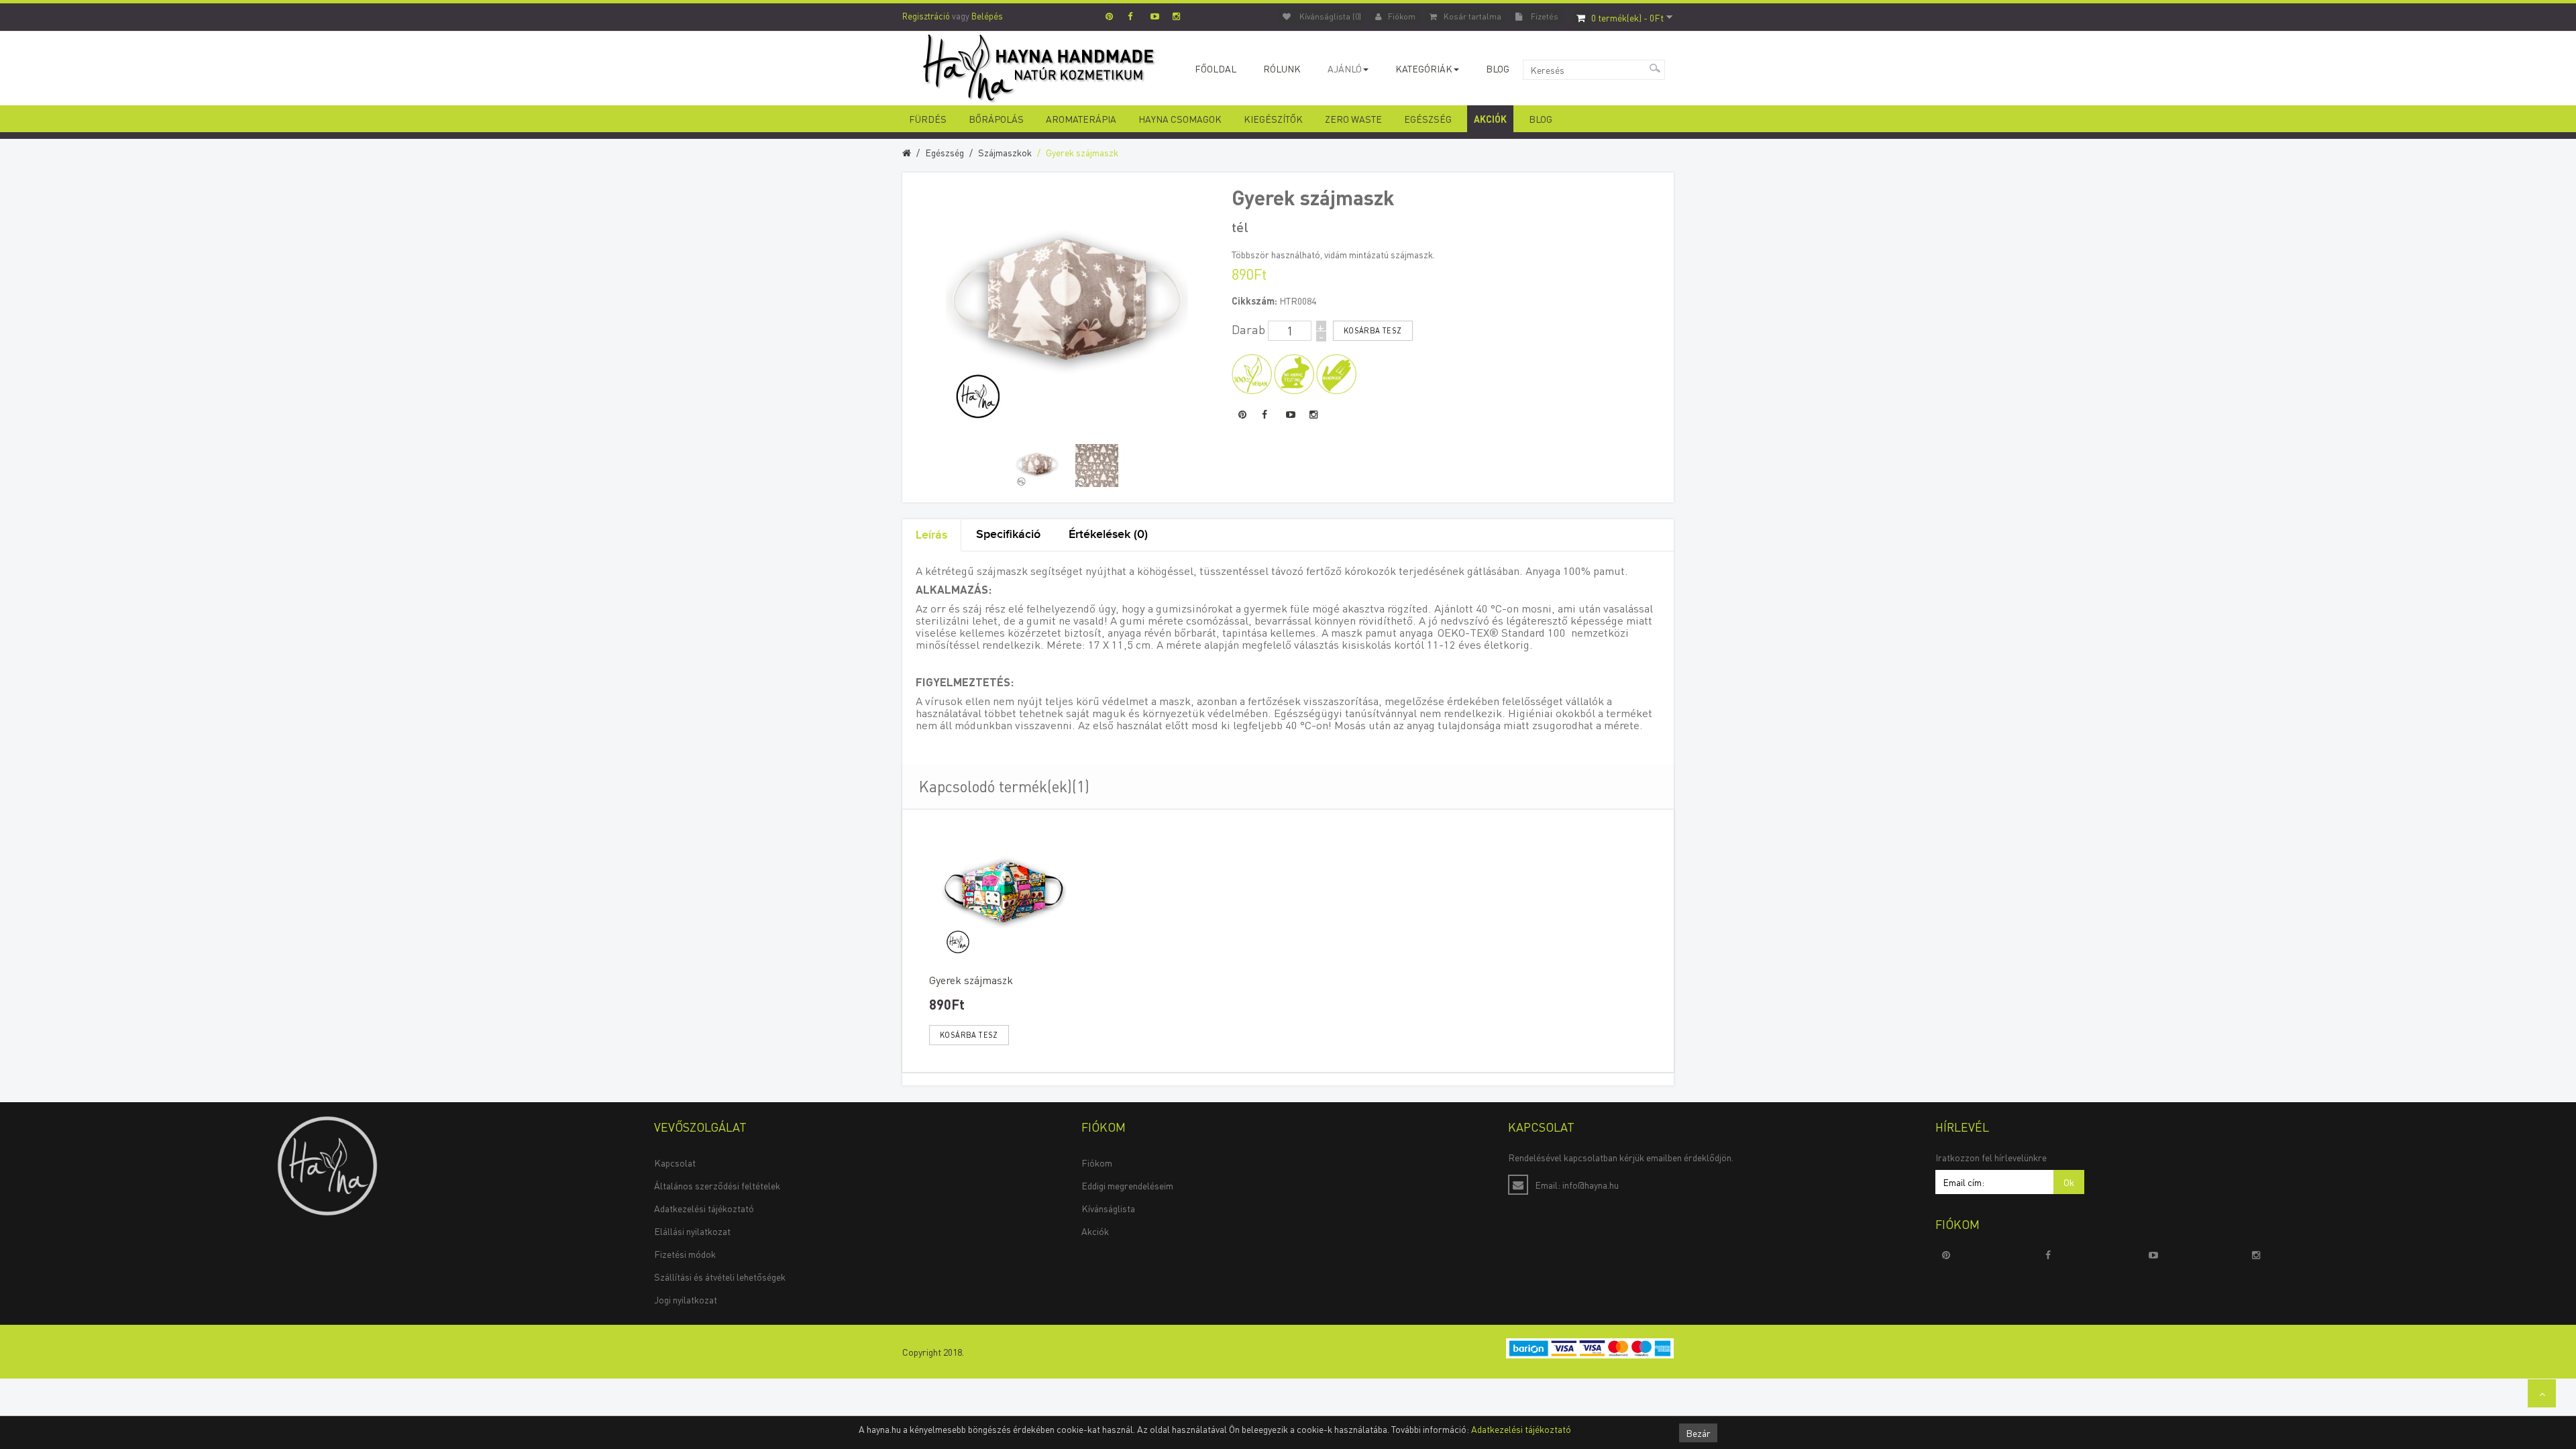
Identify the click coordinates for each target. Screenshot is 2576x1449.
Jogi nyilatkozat (686, 1299)
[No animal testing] (1294, 372)
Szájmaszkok (1005, 152)
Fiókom (1402, 16)
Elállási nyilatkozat (692, 1231)
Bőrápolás (996, 119)
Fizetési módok (685, 1254)
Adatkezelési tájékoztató (704, 1208)
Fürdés (928, 119)
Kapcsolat (675, 1163)
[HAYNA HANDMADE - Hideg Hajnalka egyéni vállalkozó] (327, 1165)
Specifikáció (1008, 534)
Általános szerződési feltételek (717, 1185)
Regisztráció (926, 16)
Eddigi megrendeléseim (1127, 1185)
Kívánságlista (1108, 1208)
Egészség (1428, 119)
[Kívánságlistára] (1029, 1035)
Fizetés (1544, 16)
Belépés (987, 16)
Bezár (1698, 1433)
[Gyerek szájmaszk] (1037, 466)
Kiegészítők (1273, 119)
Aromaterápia (1081, 119)
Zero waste (1353, 119)
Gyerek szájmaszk (1082, 152)
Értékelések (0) (1108, 534)
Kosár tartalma (1472, 16)
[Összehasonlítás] (1051, 1035)
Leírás (931, 535)
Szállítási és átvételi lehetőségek (720, 1277)
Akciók (1490, 119)
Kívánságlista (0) (1329, 16)
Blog (1541, 119)
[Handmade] (1336, 372)
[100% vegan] (1252, 372)
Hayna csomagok (1180, 119)
